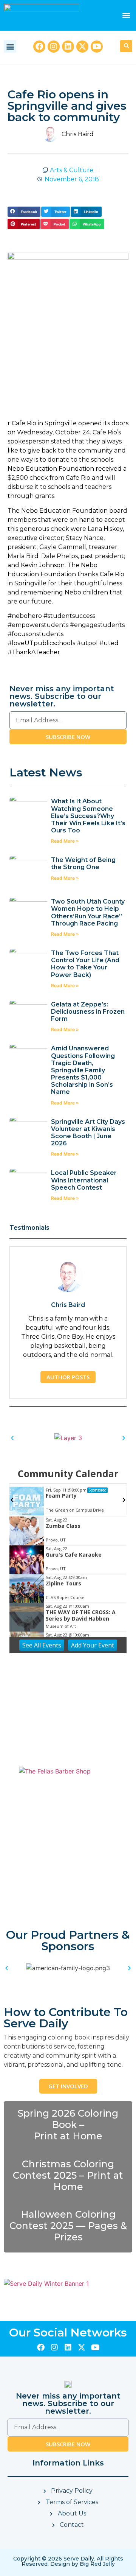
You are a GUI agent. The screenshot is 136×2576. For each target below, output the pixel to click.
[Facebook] (39, 47)
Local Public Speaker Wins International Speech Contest (84, 1180)
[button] (126, 15)
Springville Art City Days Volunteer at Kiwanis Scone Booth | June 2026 (88, 1133)
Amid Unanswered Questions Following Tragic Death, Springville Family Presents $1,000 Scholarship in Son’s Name (83, 1070)
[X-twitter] (82, 47)
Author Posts (68, 1377)
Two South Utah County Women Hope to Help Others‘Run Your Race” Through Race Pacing (88, 912)
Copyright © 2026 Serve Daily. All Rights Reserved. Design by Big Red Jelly (68, 2561)
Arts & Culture (72, 170)
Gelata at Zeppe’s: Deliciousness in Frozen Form (88, 1012)
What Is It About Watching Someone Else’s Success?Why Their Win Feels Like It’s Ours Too (88, 816)
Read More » (65, 841)
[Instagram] (54, 47)
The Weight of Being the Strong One (83, 863)
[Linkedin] (68, 47)
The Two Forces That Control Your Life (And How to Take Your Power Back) (85, 964)
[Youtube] (97, 47)
